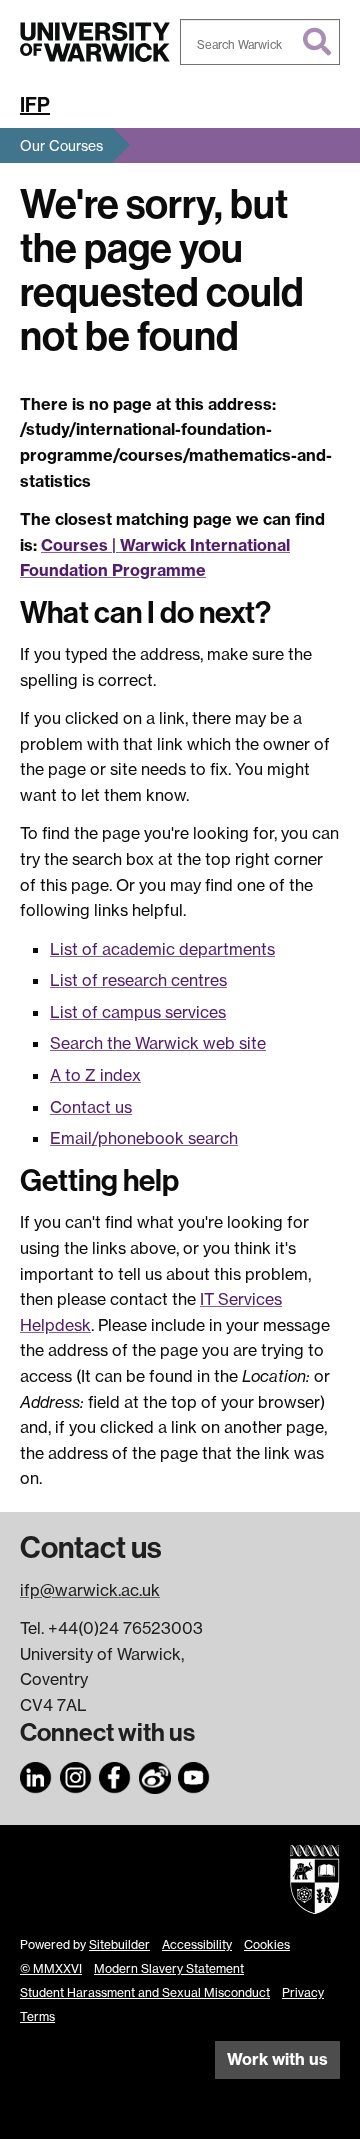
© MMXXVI (51, 1968)
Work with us (277, 2059)
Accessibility (197, 1944)
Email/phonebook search (144, 1138)
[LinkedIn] (36, 1774)
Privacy (303, 1992)
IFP (35, 105)
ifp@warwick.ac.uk (90, 1590)
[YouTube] (194, 1774)
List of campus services (138, 1012)
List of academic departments (162, 949)
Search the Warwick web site (158, 1043)
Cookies (267, 1944)
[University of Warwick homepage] (95, 42)
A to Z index (95, 1075)
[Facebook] (115, 1774)
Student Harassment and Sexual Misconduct (145, 1992)
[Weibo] (155, 1774)
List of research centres (138, 980)
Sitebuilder (119, 1944)
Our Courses (61, 145)
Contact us (91, 1107)
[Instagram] (76, 1774)
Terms (37, 2016)
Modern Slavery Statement (169, 1968)
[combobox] (260, 42)
